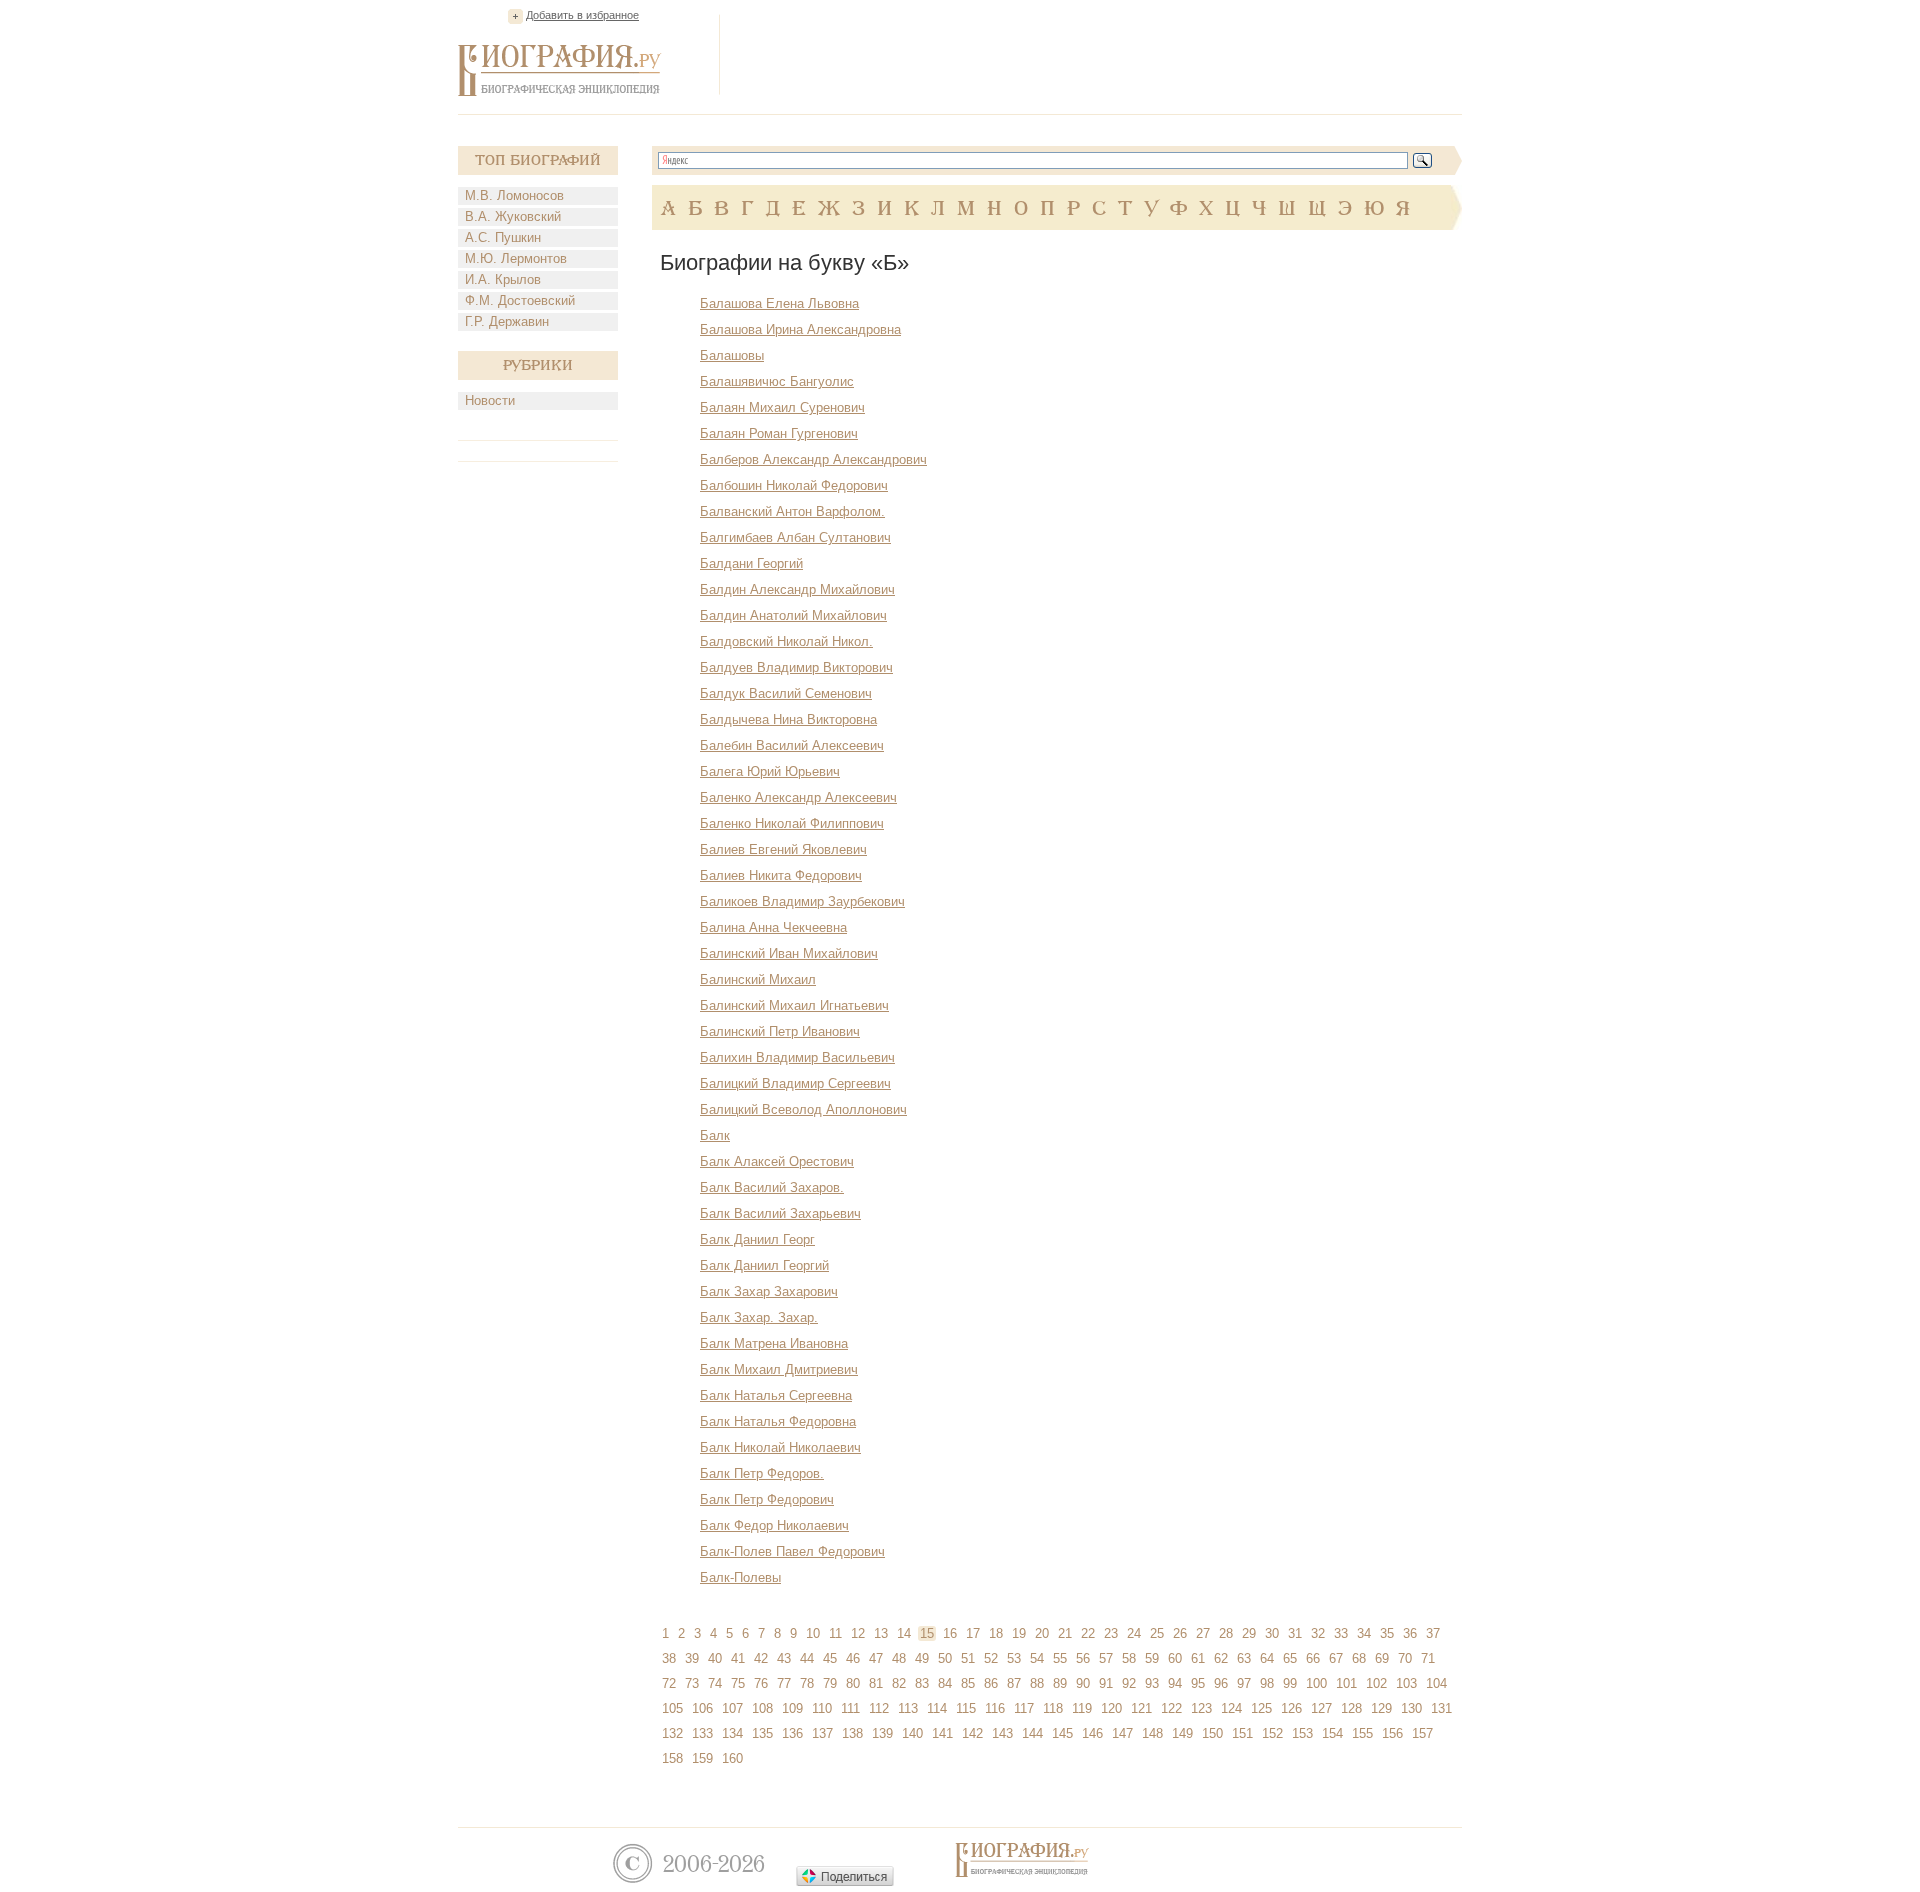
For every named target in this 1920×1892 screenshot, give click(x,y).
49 (922, 1658)
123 (1201, 1708)
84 (945, 1683)
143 (1002, 1733)
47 (876, 1658)
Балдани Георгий (751, 563)
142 (972, 1733)
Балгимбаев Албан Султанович (795, 537)
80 (853, 1683)
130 (1411, 1708)
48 (899, 1658)
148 (1152, 1733)
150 (1212, 1733)
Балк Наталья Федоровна (778, 1421)
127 (1321, 1708)
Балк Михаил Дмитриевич (779, 1369)
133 (702, 1733)
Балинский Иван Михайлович (789, 953)
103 (1406, 1683)
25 (1157, 1633)
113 (908, 1708)
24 (1134, 1633)
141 (942, 1733)
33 (1341, 1633)
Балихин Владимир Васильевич (797, 1057)
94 (1175, 1683)
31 (1295, 1633)
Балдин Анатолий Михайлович (793, 615)
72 (669, 1683)
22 (1088, 1633)
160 (732, 1758)
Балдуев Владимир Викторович (796, 667)
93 (1152, 1683)
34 (1364, 1633)
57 (1106, 1658)
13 (881, 1633)
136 (792, 1733)
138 (852, 1733)
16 (950, 1633)
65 (1290, 1658)
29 (1249, 1633)
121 (1141, 1708)
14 (904, 1633)
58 (1129, 1658)
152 (1272, 1733)
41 (738, 1658)
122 (1171, 1708)
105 (672, 1708)
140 (912, 1733)
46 (853, 1658)
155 (1362, 1733)
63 (1244, 1658)
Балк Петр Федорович (767, 1499)
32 (1318, 1633)
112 (879, 1708)
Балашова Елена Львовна (779, 303)
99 (1290, 1683)
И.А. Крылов (503, 279)
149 (1182, 1733)
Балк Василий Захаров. (772, 1187)
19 (1019, 1633)
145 (1062, 1733)
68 (1359, 1658)
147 (1122, 1733)
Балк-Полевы (740, 1577)
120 (1111, 1708)
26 (1180, 1633)
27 (1203, 1633)
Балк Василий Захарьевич (780, 1213)
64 (1267, 1658)
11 (835, 1633)
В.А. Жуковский (513, 216)
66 (1313, 1658)
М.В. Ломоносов (514, 195)
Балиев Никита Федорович (781, 875)
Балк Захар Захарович (769, 1291)
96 (1221, 1683)
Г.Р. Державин (507, 321)
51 (968, 1658)
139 (882, 1733)
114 (937, 1708)
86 (991, 1683)
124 (1231, 1708)
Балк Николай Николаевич (780, 1447)
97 (1244, 1683)
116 (995, 1708)
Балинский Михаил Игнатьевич (794, 1005)
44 (807, 1658)
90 (1083, 1683)
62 (1221, 1658)
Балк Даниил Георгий (764, 1265)
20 (1042, 1633)
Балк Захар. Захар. (759, 1317)
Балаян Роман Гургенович (779, 433)
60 (1175, 1658)
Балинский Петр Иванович (780, 1031)
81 (876, 1683)
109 (792, 1708)
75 (738, 1683)
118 (1053, 1708)
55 (1060, 1658)
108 (762, 1708)
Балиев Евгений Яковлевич (783, 849)
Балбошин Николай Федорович (794, 485)
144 (1032, 1733)
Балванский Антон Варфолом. (792, 511)
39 (692, 1658)
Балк (715, 1135)
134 (732, 1733)
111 (850, 1708)
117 (1024, 1708)
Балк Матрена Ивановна (774, 1343)
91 (1106, 1683)
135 (762, 1733)
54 (1037, 1658)
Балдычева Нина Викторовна (788, 719)
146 (1092, 1733)
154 (1332, 1733)
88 (1037, 1683)
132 (672, 1733)
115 (966, 1708)
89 (1060, 1683)
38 (669, 1658)
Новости (490, 400)
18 (996, 1633)
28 (1226, 1633)
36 (1410, 1633)
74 (715, 1683)
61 (1198, 1658)
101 (1346, 1683)
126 (1291, 1708)
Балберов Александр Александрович (813, 459)
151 (1242, 1733)
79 (830, 1683)
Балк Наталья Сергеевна (776, 1395)
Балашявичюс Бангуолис (777, 381)
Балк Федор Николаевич (774, 1525)
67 (1336, 1658)
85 (968, 1683)
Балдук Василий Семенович (786, 693)
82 (899, 1683)
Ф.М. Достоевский (520, 300)
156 (1392, 1733)
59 (1152, 1658)
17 (973, 1633)
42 (761, 1658)
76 (761, 1683)
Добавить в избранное (582, 15)
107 (732, 1708)
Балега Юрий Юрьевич (770, 771)
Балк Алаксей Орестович (777, 1161)
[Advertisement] (1098, 54)
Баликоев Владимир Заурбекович (802, 901)
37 (1433, 1633)
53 (1014, 1658)
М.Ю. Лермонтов (516, 258)
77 (784, 1683)
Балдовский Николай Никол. (786, 641)
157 (1422, 1733)
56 (1083, 1658)
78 (807, 1683)
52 (991, 1658)
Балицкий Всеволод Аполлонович (803, 1109)
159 (702, 1758)
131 (1441, 1708)
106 (702, 1708)
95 (1198, 1683)
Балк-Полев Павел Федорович (792, 1551)
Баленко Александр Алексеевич (798, 797)
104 (1436, 1683)
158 (672, 1758)
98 (1267, 1683)
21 (1065, 1633)
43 (784, 1658)
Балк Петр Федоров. (762, 1473)
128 (1351, 1708)
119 (1082, 1708)
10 (813, 1633)
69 (1382, 1658)
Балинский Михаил (758, 979)
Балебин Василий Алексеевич (792, 745)
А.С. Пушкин (503, 237)
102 (1376, 1683)
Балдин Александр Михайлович (797, 589)
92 (1129, 1683)
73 (692, 1683)
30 (1272, 1633)
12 (858, 1633)
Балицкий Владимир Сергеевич (795, 1083)
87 (1014, 1683)
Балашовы (732, 355)
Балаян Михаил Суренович (782, 407)
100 (1316, 1683)
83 (922, 1683)
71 (1428, 1658)
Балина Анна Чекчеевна (773, 927)
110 (822, 1708)
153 (1302, 1733)
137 (822, 1733)
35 (1387, 1633)
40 (715, 1658)
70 (1405, 1658)
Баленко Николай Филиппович (792, 823)
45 (830, 1658)
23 (1111, 1633)
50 (945, 1658)
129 (1381, 1708)
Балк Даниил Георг (757, 1239)
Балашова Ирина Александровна (800, 329)
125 (1261, 1708)
